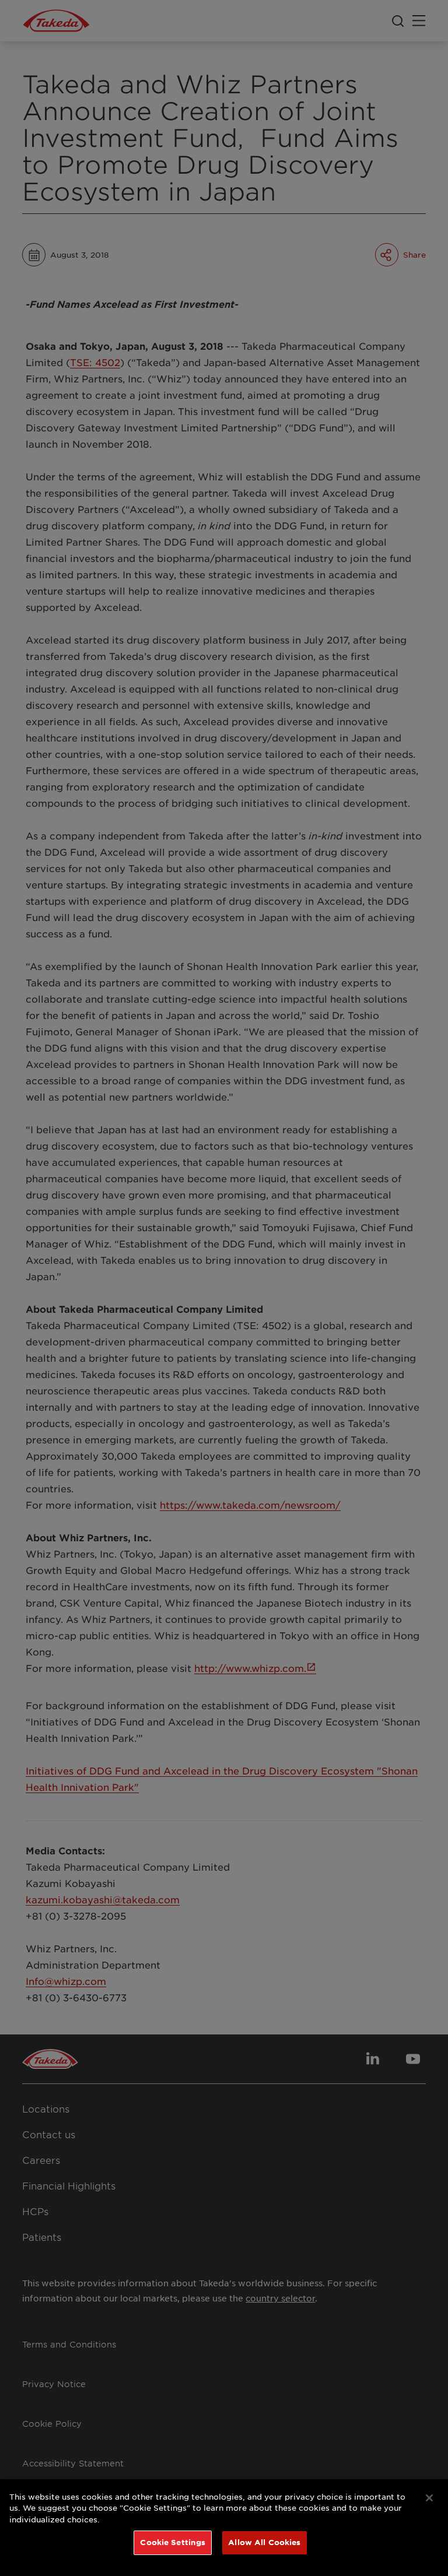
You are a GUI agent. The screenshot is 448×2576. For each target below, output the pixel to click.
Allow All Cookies (264, 2542)
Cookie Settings (173, 2542)
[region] (224, 2528)
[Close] (429, 2498)
